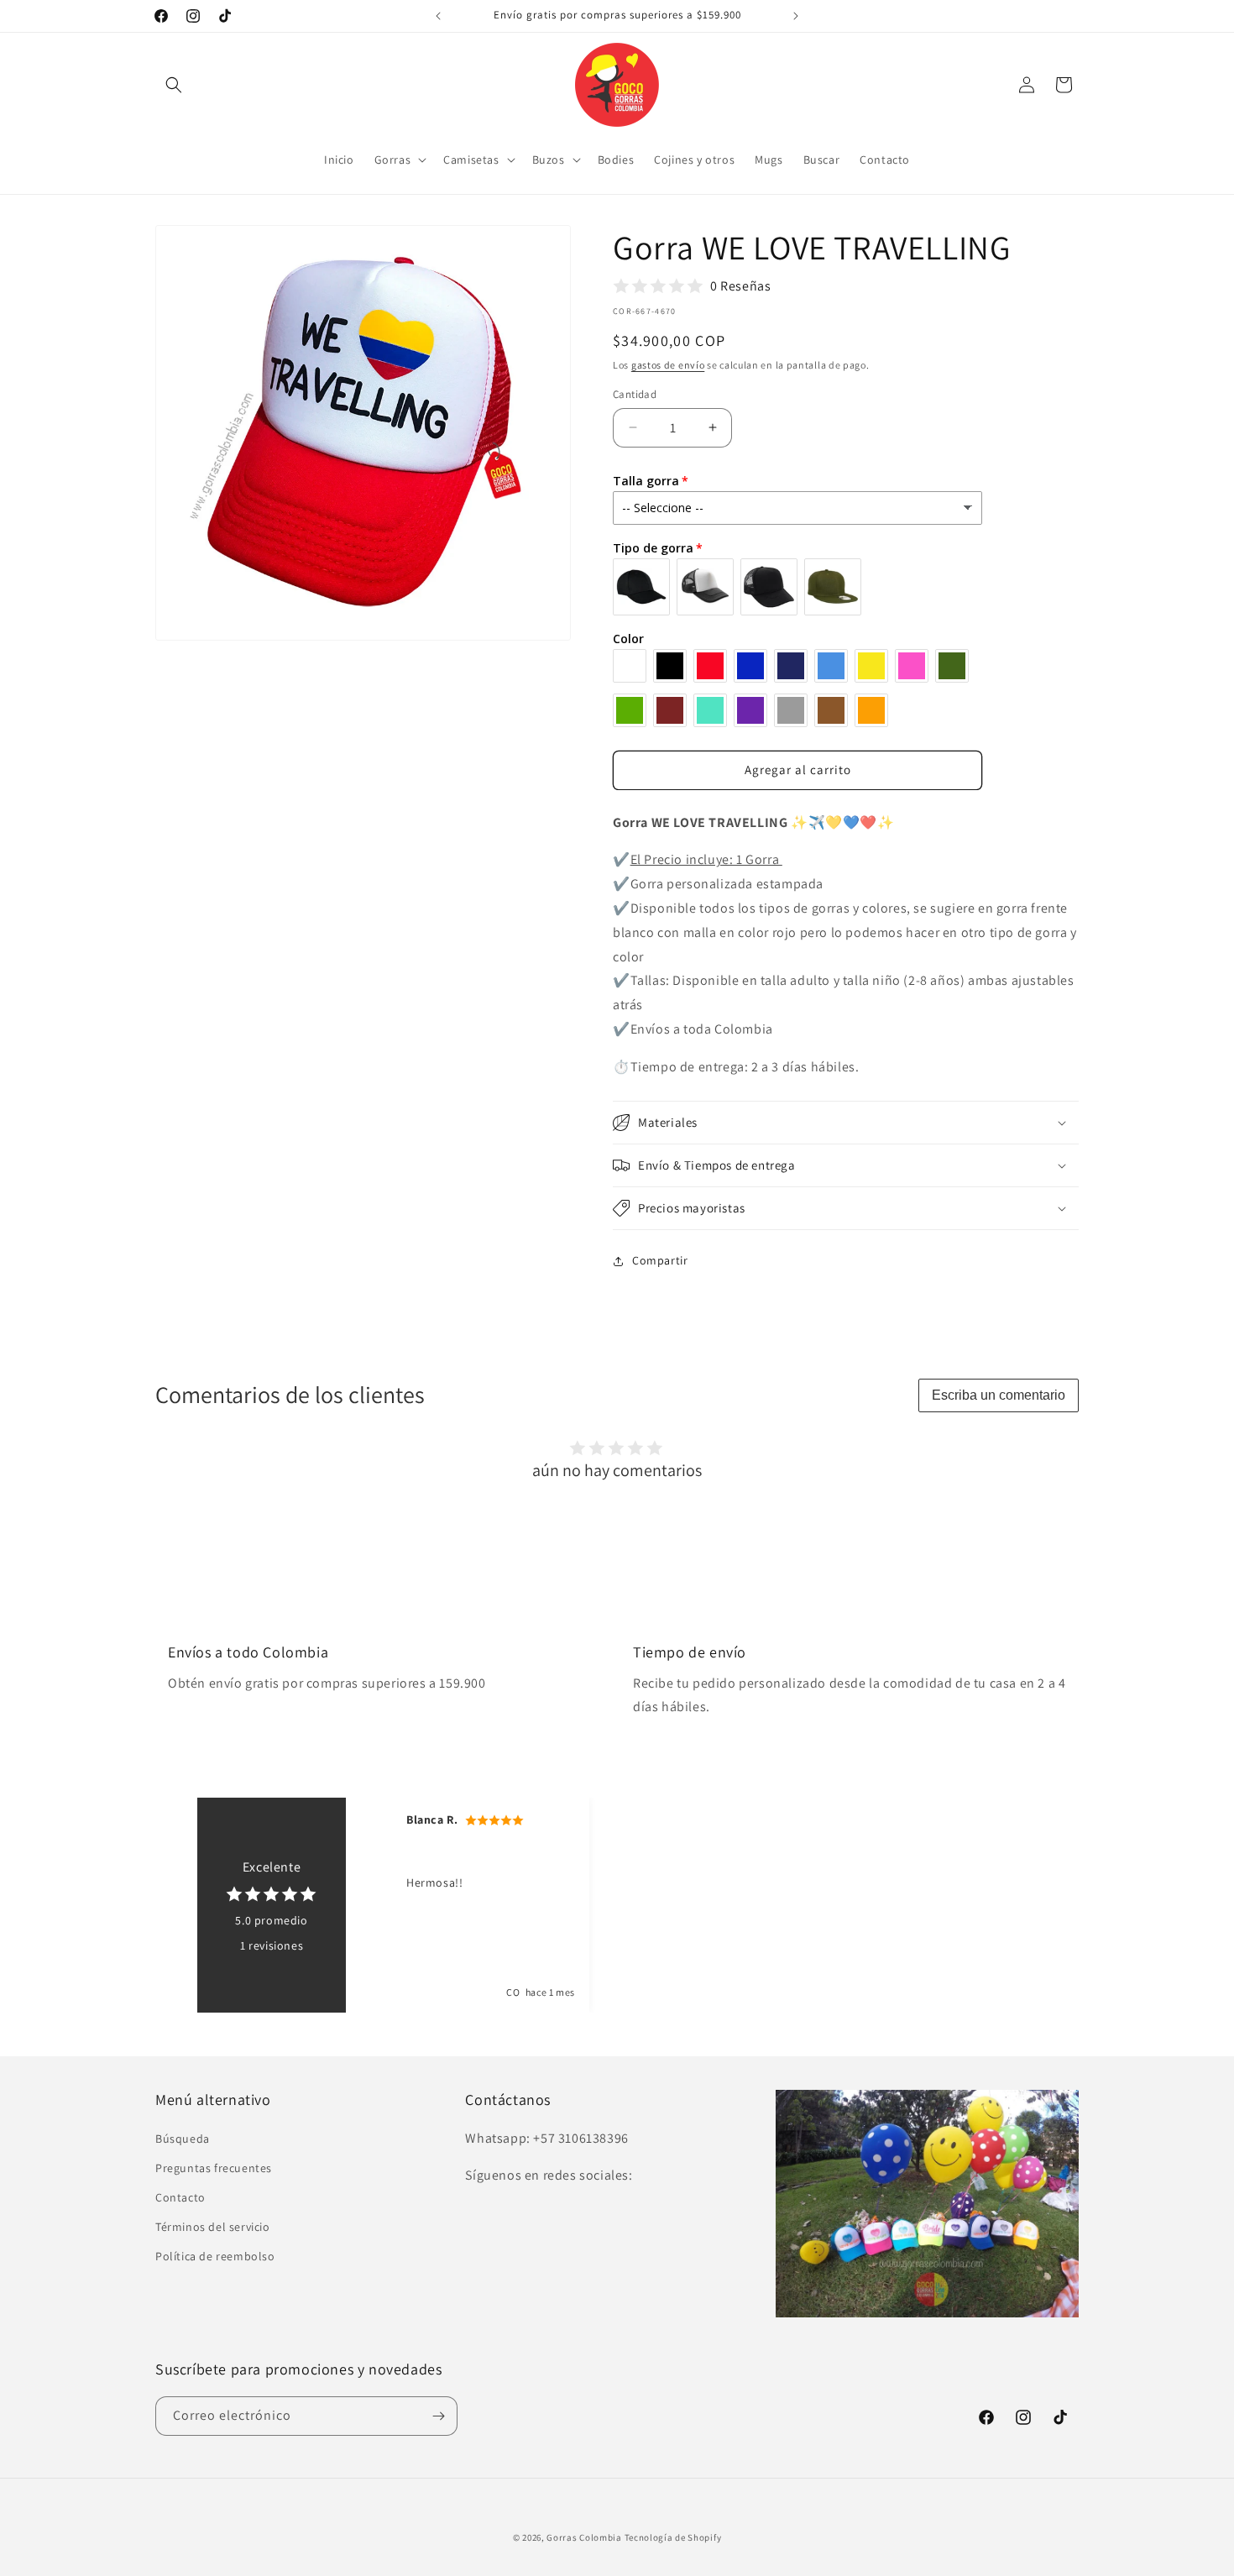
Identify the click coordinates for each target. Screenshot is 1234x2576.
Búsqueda (183, 2139)
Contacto (180, 2197)
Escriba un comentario (999, 1395)
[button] (174, 85)
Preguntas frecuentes (214, 2168)
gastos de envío (668, 365)
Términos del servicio (213, 2227)
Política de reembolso (215, 2256)
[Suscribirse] (438, 2416)
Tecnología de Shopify (673, 2537)
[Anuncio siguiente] (796, 16)
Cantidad (635, 394)
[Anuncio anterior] (438, 16)
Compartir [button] (660, 1260)
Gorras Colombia (584, 2537)
